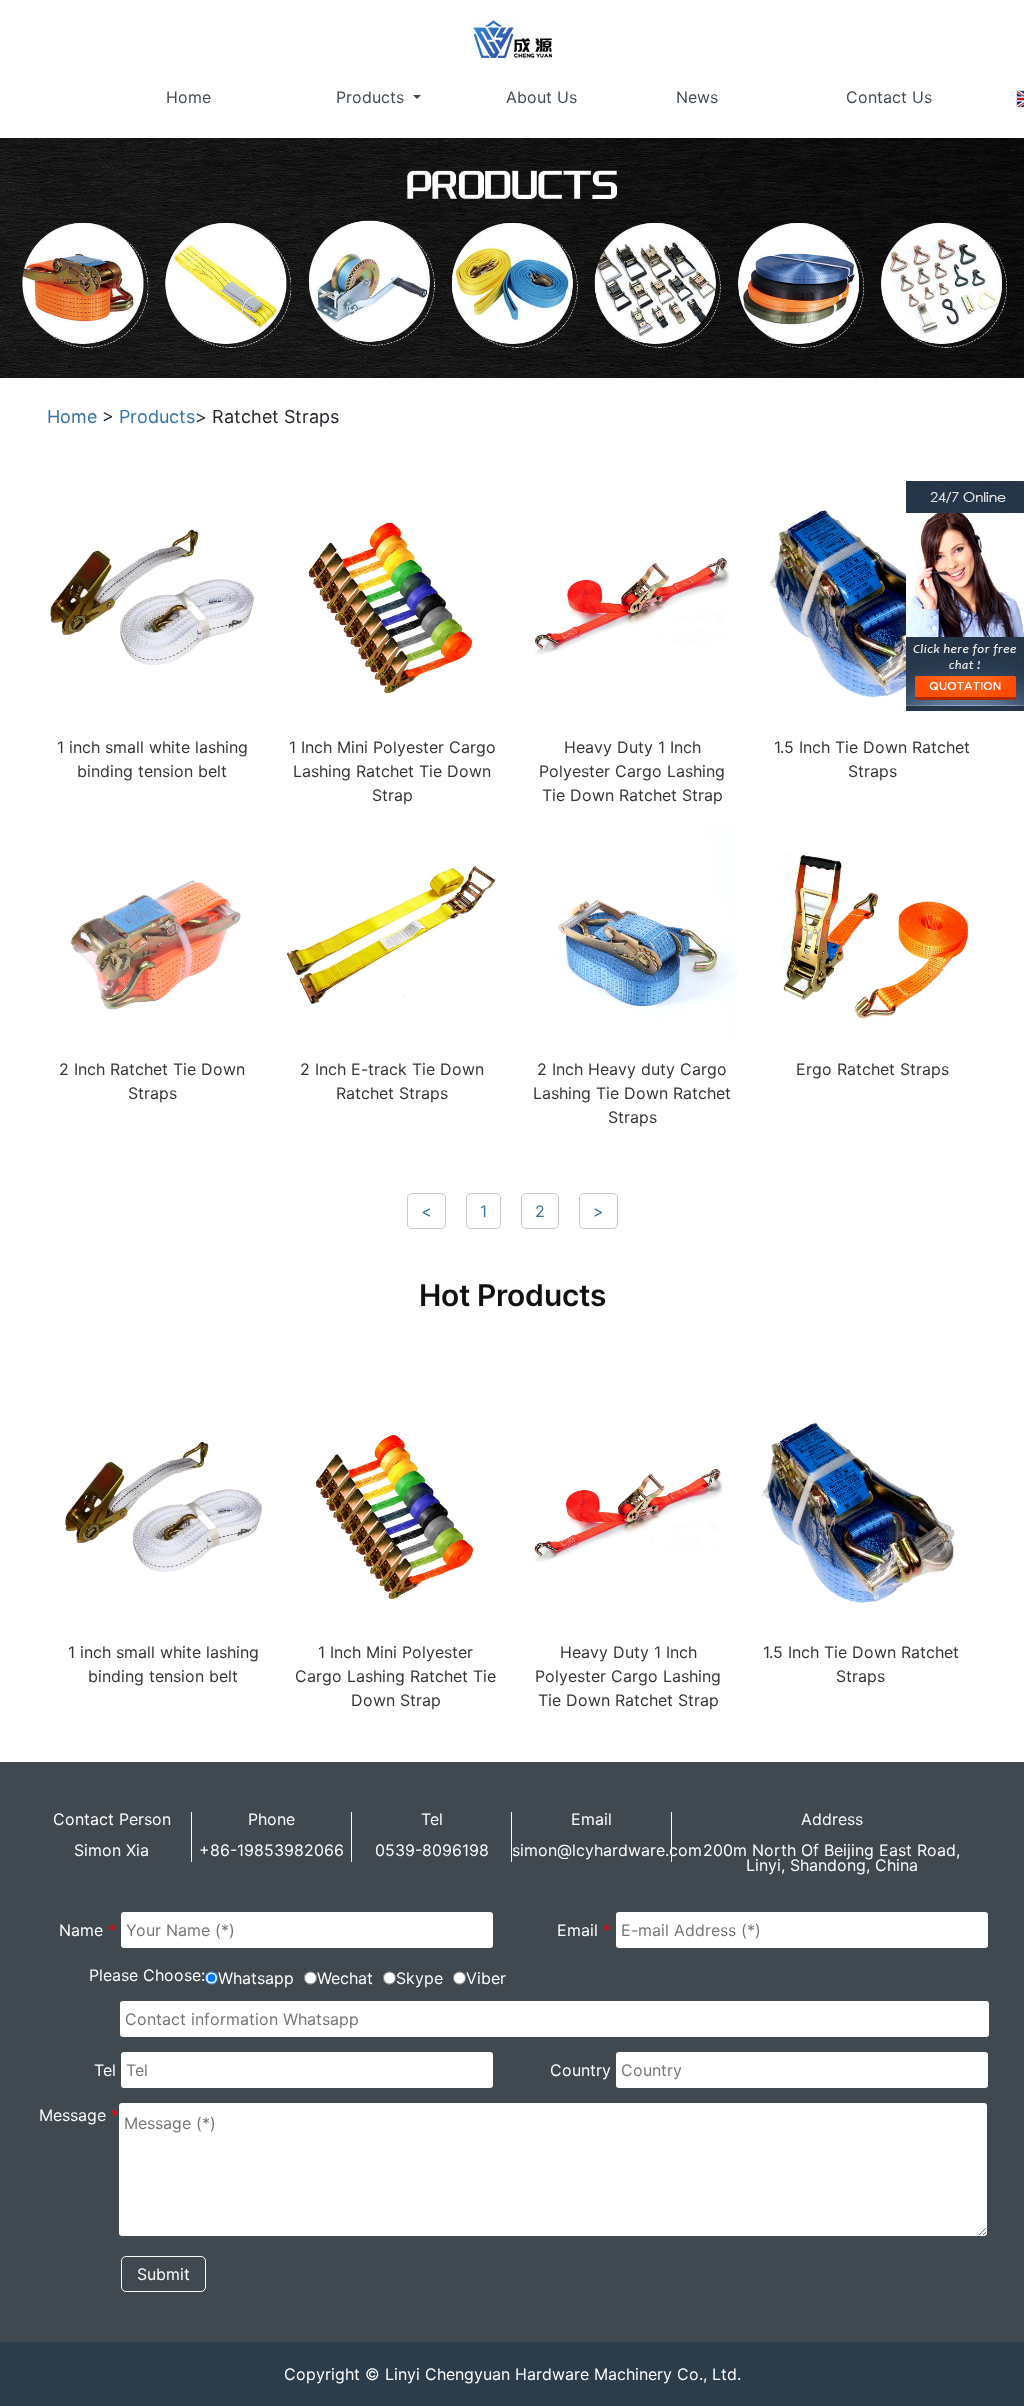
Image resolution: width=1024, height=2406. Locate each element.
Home (188, 97)
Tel (105, 2070)
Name (87, 1930)
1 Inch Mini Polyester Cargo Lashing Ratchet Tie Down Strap (392, 771)
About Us (541, 97)
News (697, 97)
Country (580, 2070)
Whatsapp (256, 1978)
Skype (419, 1978)
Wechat (345, 1978)
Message (79, 2115)
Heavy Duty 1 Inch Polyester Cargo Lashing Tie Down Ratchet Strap (632, 771)
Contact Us (889, 97)
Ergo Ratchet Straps (872, 1069)
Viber (486, 1978)
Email (584, 1930)
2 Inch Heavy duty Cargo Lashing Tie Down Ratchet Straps (632, 1093)
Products (372, 97)
